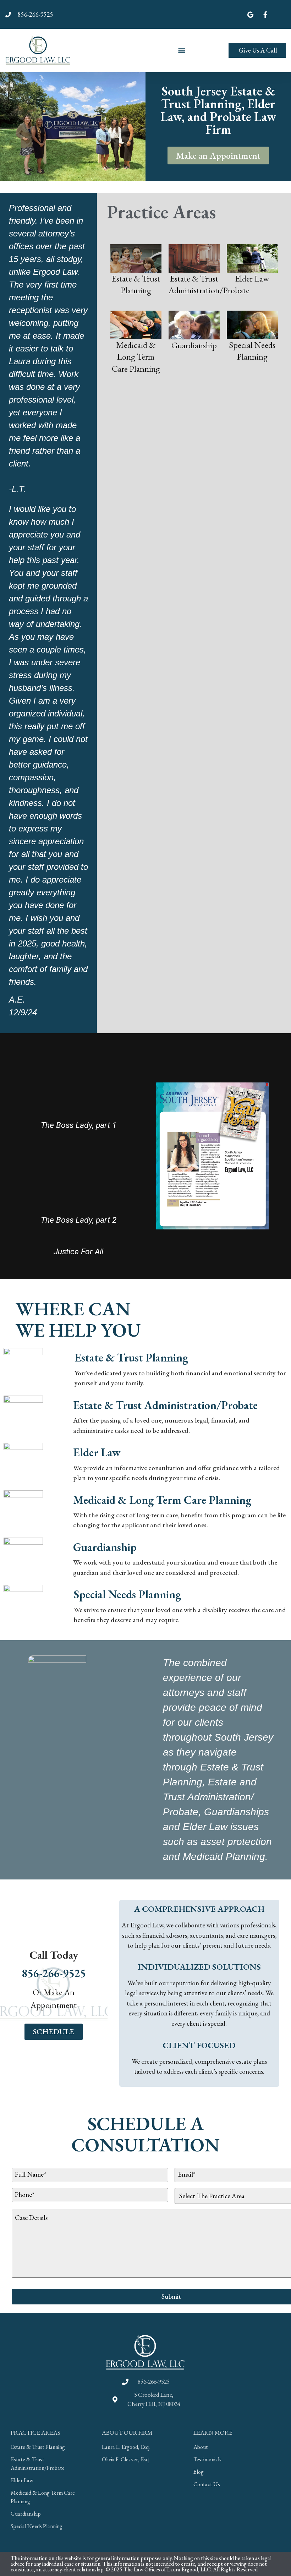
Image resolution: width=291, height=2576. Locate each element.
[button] (182, 50)
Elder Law (97, 1452)
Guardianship (105, 1547)
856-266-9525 (54, 1973)
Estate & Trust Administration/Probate (165, 1405)
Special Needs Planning (127, 1594)
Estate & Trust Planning (131, 1358)
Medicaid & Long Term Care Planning (162, 1500)
